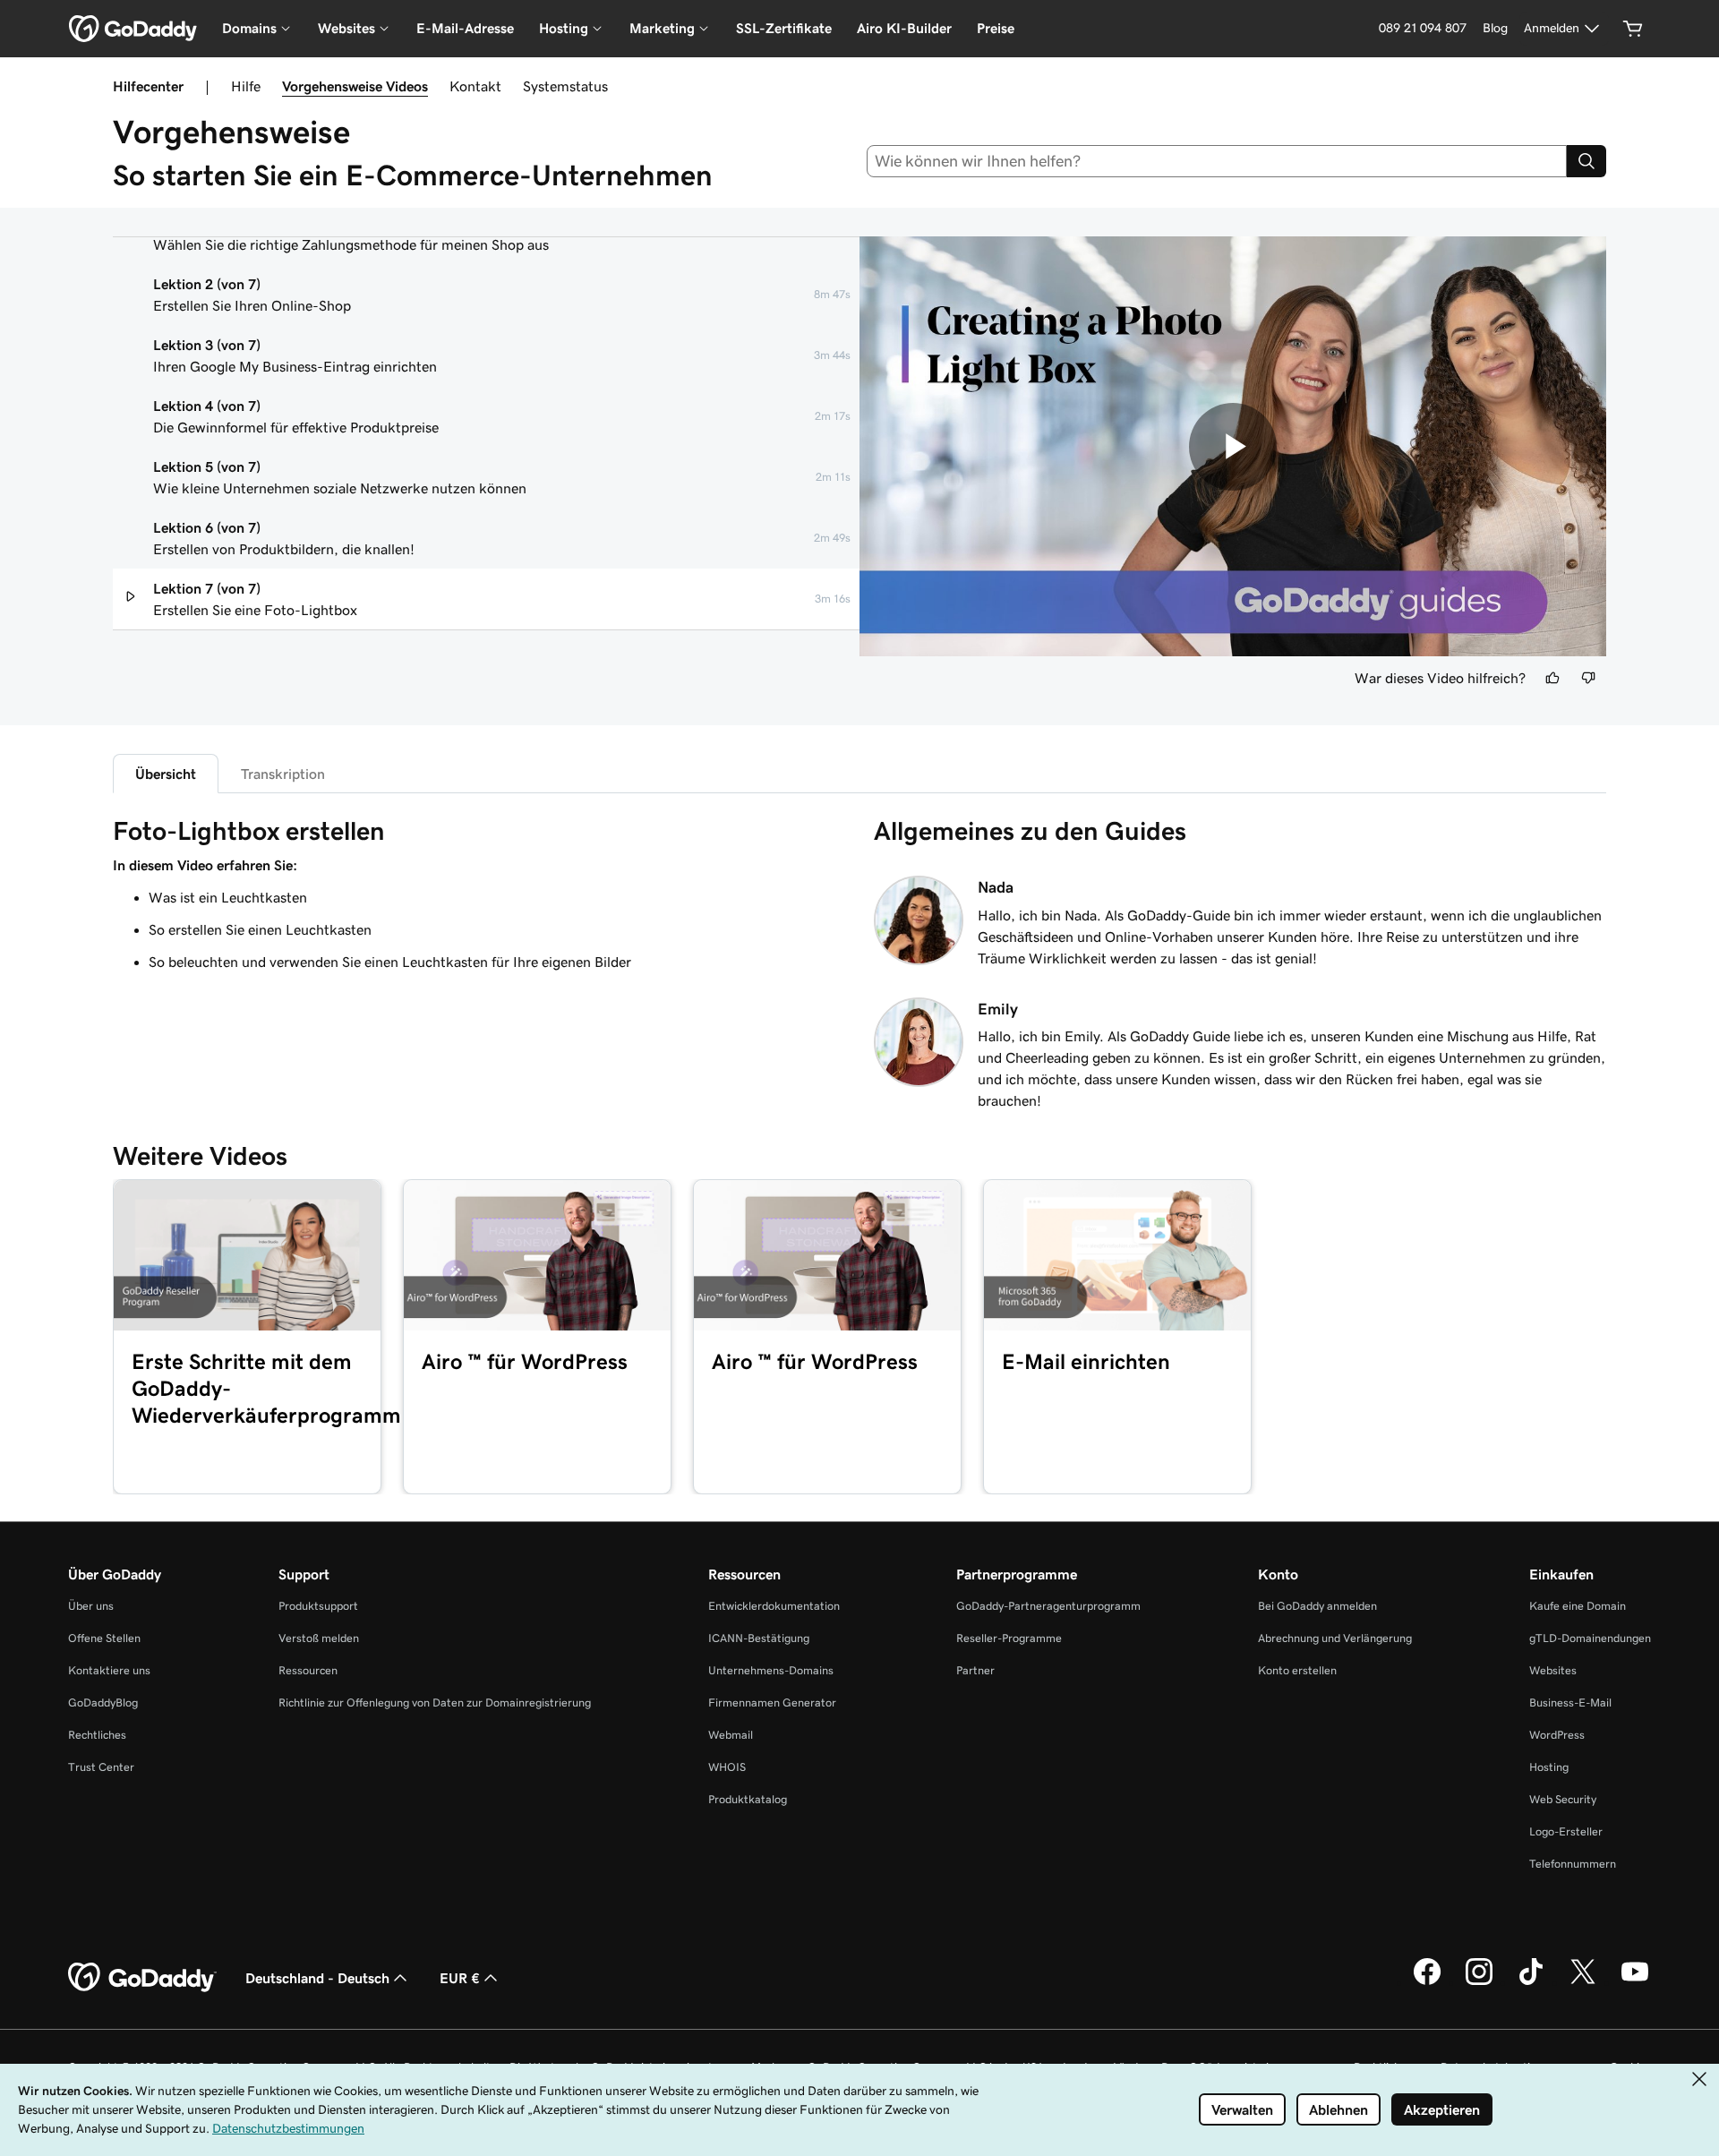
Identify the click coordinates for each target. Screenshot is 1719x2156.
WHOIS (727, 1767)
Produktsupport (318, 1606)
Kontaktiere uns (109, 1670)
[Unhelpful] (1588, 678)
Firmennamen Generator (772, 1703)
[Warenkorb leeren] (1633, 29)
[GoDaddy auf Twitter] (1583, 1982)
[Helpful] (1552, 678)
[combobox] (1217, 161)
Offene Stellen (104, 1638)
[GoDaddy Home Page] (142, 1978)
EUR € (460, 1978)
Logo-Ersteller (1566, 1831)
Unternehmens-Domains (771, 1670)
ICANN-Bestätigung (759, 1638)
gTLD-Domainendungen (1590, 1638)
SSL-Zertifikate (784, 28)
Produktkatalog (748, 1799)
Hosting (1549, 1767)
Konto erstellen (1297, 1670)
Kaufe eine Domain (1578, 1606)
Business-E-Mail (1570, 1703)
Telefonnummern (1573, 1864)
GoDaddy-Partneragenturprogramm (1048, 1606)
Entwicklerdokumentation (774, 1606)
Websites (1553, 1670)
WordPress (1557, 1735)
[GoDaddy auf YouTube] (1635, 1982)
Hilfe (246, 86)
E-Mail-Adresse (465, 28)
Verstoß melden (319, 1638)
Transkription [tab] (283, 774)
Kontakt (475, 86)
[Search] (1586, 161)
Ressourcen (308, 1670)
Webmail (731, 1735)
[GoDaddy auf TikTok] (1531, 1982)
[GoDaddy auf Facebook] (1427, 1982)
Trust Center (101, 1767)
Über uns (91, 1606)
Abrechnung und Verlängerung (1335, 1638)
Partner (975, 1670)
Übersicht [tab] (166, 774)
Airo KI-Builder (904, 28)
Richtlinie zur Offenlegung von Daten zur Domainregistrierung (435, 1703)
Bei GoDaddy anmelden (1317, 1606)
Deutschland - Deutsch (317, 1978)
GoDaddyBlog (103, 1703)
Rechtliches (97, 1735)
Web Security (1563, 1799)
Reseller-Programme (1009, 1638)
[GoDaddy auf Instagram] (1479, 1982)
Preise (996, 28)
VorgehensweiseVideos (355, 86)
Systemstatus (565, 86)
